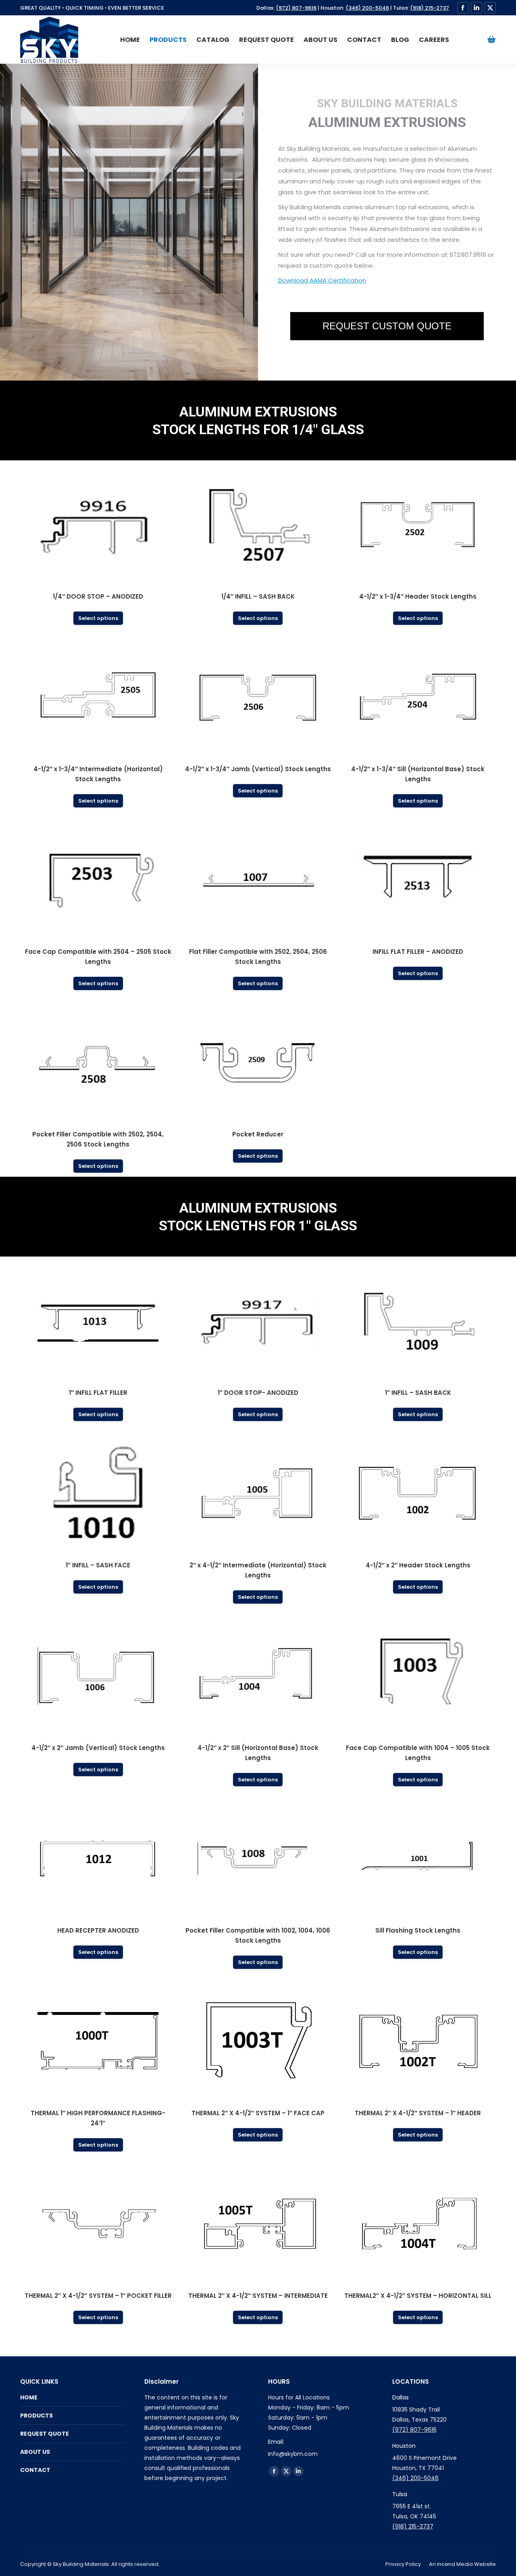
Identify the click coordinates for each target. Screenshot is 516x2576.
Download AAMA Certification (322, 280)
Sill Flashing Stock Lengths (418, 1930)
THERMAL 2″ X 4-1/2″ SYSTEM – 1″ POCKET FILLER (98, 2296)
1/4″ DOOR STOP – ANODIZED (98, 596)
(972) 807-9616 (296, 8)
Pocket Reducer (258, 1134)
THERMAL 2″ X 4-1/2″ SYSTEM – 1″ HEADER (418, 2113)
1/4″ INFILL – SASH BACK (258, 596)
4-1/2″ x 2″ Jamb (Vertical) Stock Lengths (98, 1748)
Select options (98, 618)
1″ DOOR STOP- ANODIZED (258, 1393)
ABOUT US (35, 2452)
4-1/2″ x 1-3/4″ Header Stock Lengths (418, 596)
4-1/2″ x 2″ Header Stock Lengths (418, 1565)
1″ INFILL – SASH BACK (418, 1393)
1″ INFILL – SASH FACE (98, 1565)
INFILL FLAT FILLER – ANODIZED (418, 952)
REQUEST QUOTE (45, 2434)
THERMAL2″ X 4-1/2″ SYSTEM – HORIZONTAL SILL (418, 2296)
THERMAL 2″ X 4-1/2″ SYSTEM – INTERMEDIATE (258, 2296)
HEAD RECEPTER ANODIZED (98, 1930)
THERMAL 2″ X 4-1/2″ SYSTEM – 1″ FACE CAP (258, 2113)
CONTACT (35, 2470)
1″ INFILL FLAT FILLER (98, 1393)
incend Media (455, 2564)
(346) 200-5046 (367, 8)
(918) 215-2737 (430, 8)
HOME (29, 2397)
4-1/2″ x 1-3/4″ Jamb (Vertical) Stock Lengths (258, 769)
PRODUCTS (36, 2416)
